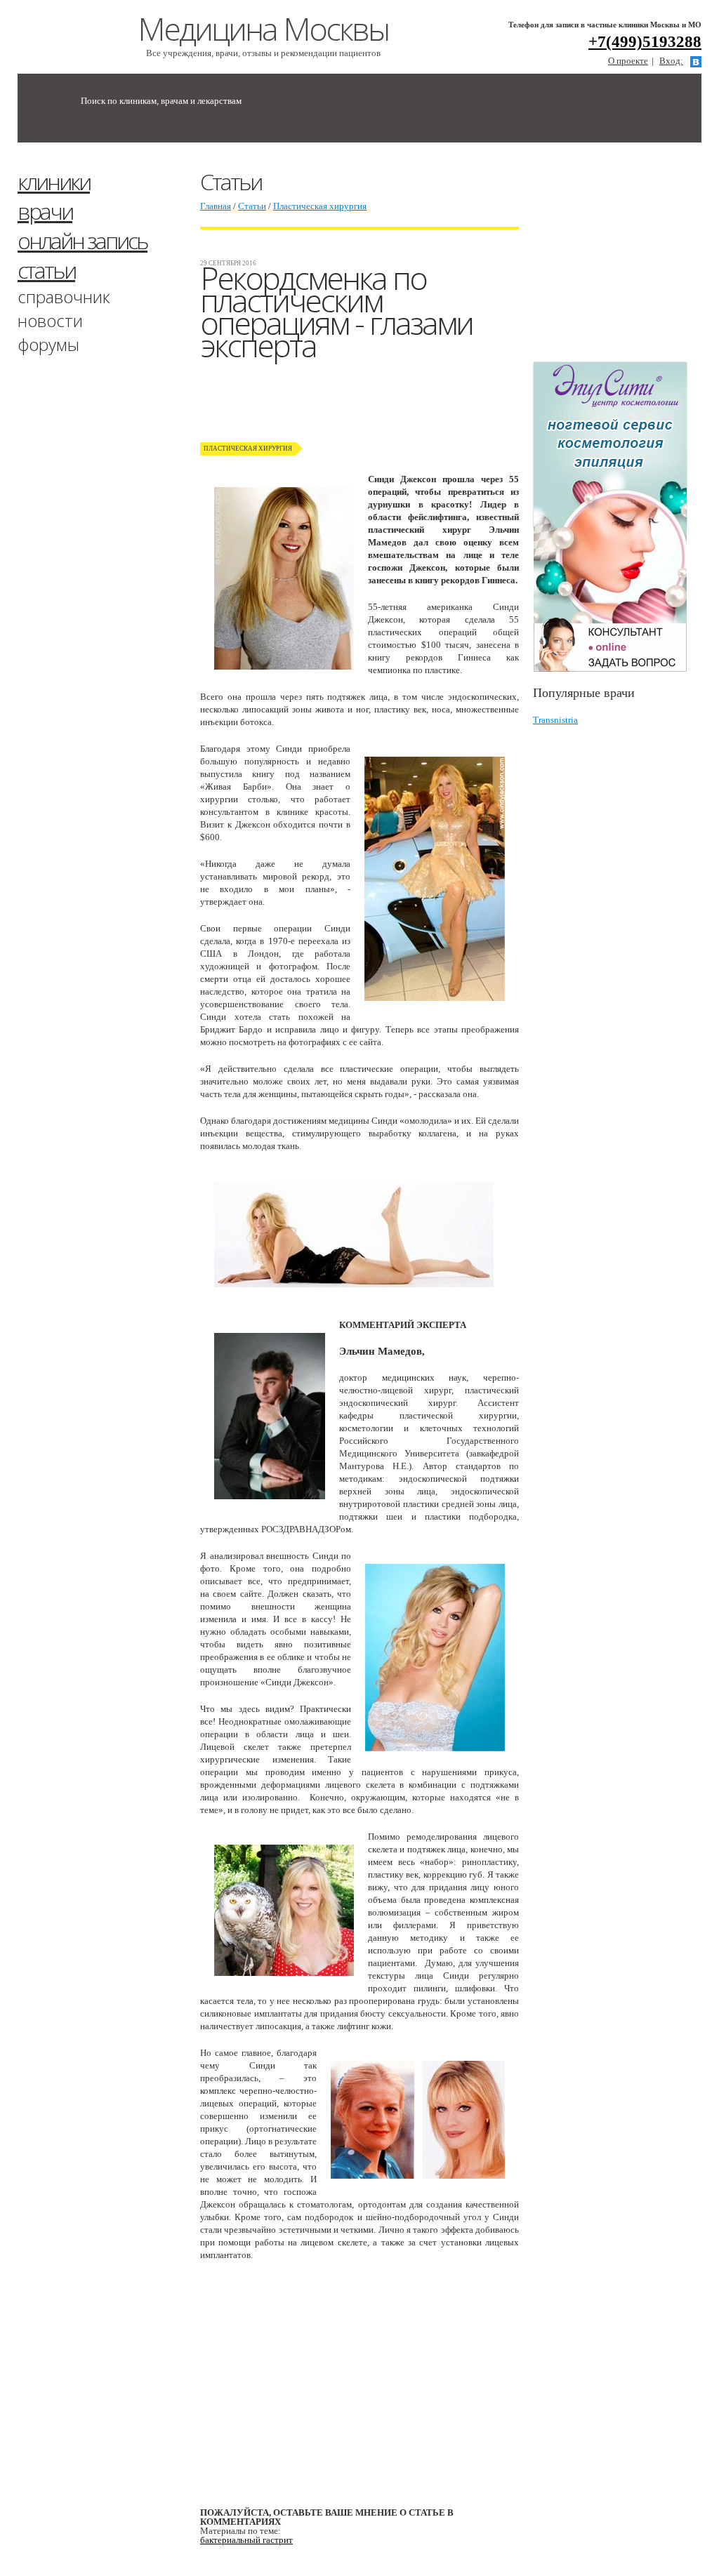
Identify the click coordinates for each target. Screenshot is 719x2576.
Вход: (671, 61)
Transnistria (555, 720)
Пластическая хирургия (320, 206)
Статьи (252, 206)
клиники (54, 181)
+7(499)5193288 (645, 42)
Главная (216, 206)
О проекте (628, 61)
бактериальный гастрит (246, 2540)
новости (50, 320)
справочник (64, 297)
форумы (48, 344)
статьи (46, 270)
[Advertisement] (626, 258)
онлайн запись (83, 240)
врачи (45, 211)
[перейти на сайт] (617, 517)
